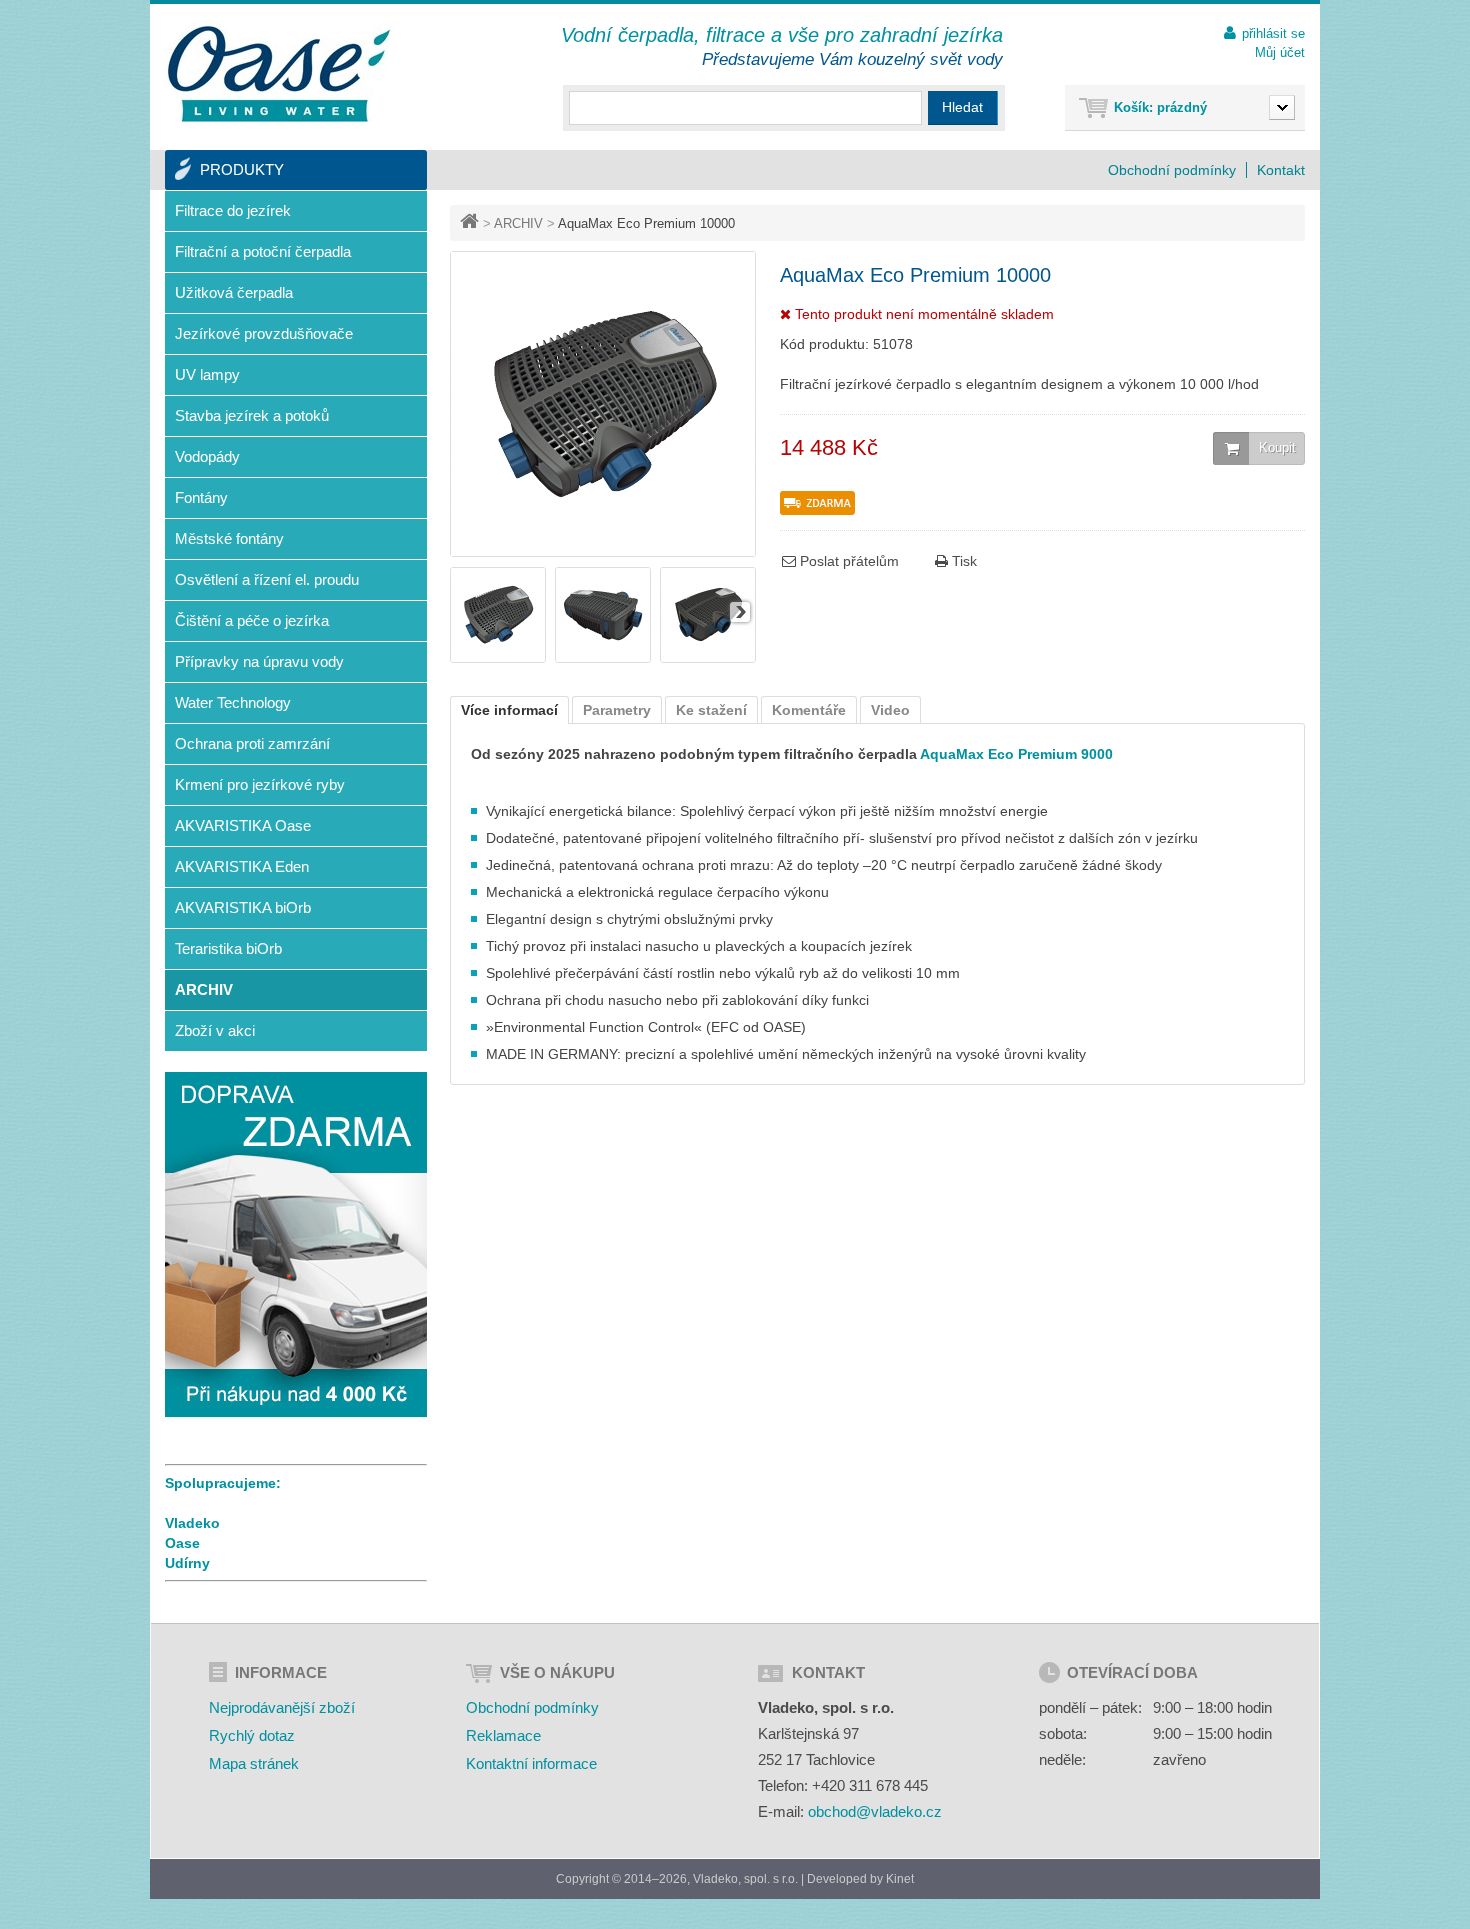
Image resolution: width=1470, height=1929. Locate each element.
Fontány (201, 497)
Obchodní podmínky (1172, 170)
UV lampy (207, 374)
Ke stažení (711, 710)
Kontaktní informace (531, 1763)
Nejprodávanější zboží (282, 1707)
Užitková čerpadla (234, 292)
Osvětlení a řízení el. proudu (267, 579)
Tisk (962, 561)
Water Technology (233, 702)
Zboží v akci (215, 1030)
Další (740, 612)
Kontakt (1281, 170)
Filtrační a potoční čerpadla (263, 251)
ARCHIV (518, 223)
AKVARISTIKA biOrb (243, 907)
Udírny (187, 1563)
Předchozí (466, 612)
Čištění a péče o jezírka (252, 620)
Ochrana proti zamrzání (252, 743)
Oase (182, 1543)
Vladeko (192, 1523)
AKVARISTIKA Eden (242, 866)
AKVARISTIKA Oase (243, 825)
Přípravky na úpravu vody (259, 661)
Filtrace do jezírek (233, 210)
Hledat (962, 107)
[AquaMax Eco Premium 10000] (498, 658)
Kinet (900, 1879)
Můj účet (1280, 52)
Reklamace (503, 1735)
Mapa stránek (254, 1763)
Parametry (617, 710)
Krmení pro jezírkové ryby (260, 784)
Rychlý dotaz (252, 1735)
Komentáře (809, 710)
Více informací (509, 710)
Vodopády (207, 456)
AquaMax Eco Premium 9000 (1015, 754)
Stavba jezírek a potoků (252, 415)
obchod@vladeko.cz (875, 1811)
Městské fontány (229, 538)
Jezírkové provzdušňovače (264, 333)
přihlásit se (1273, 33)
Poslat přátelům (847, 561)
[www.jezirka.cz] (282, 74)
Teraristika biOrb (228, 948)
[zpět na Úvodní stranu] (471, 223)
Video (890, 710)
